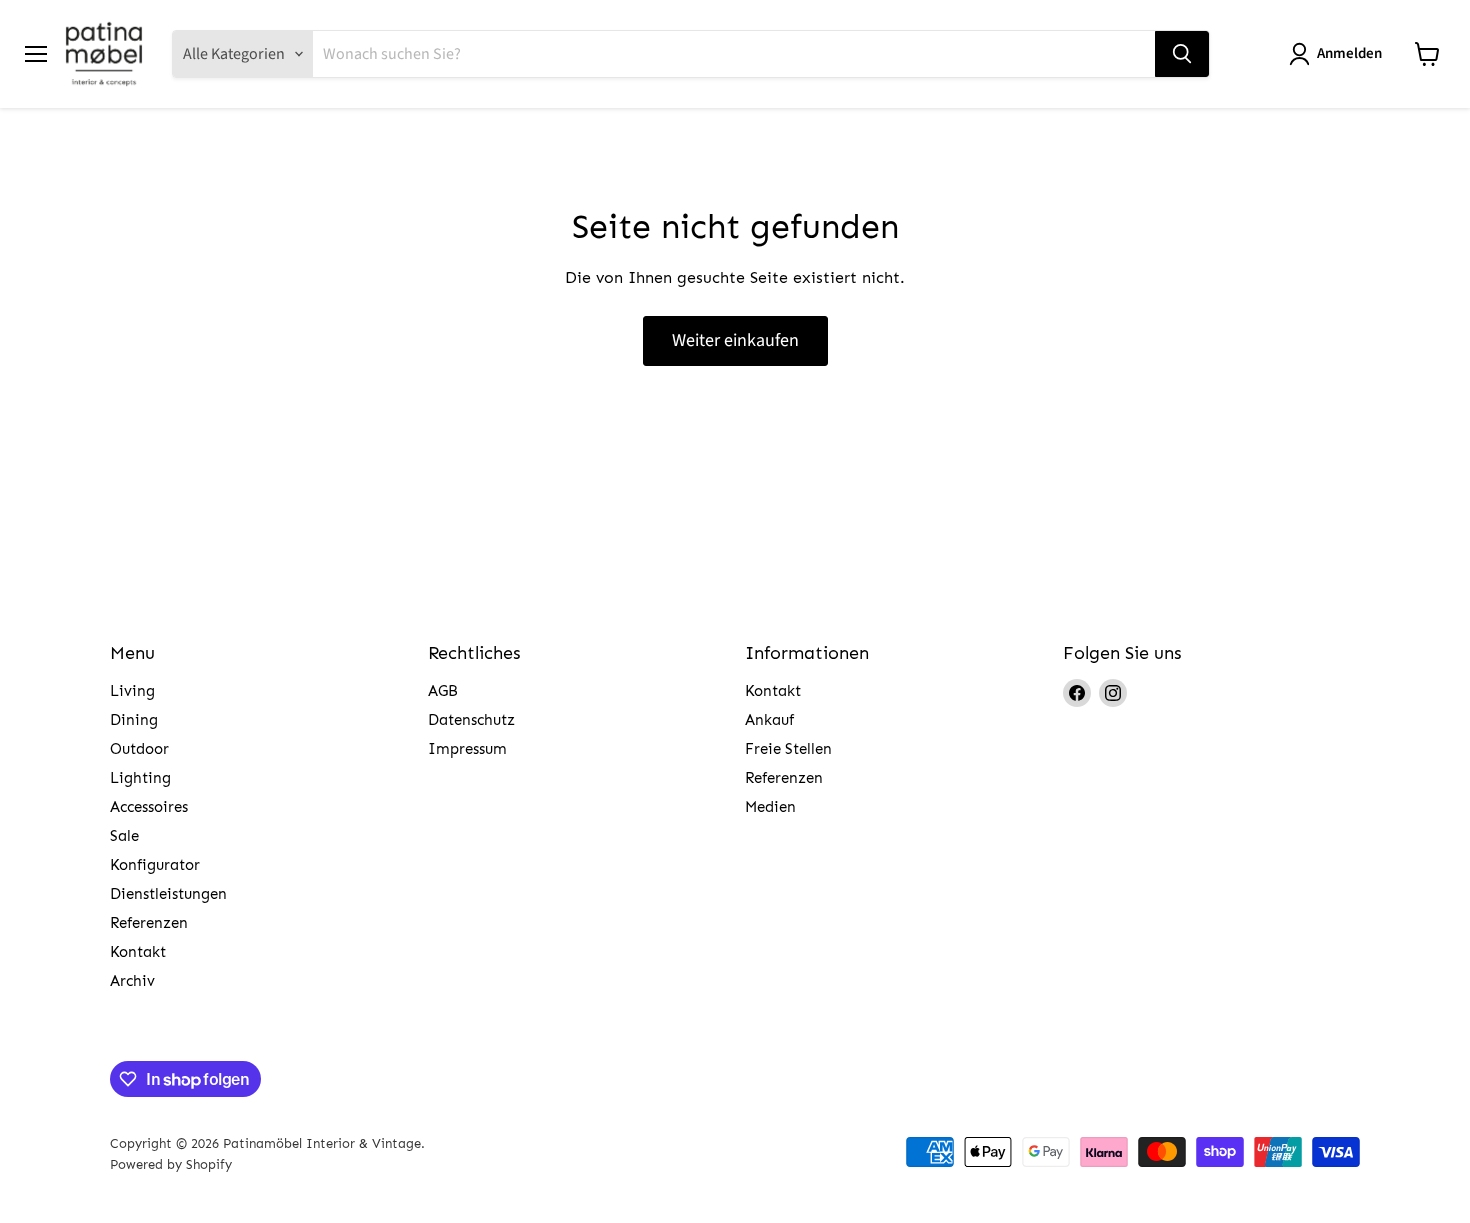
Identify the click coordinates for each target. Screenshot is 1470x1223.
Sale (124, 836)
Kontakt (138, 952)
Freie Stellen (788, 749)
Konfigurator (155, 865)
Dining (134, 720)
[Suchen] (1182, 54)
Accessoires (149, 807)
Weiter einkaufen (735, 340)
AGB (443, 691)
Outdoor (139, 749)
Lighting (140, 778)
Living (132, 691)
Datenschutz (471, 720)
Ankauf (769, 720)
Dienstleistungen (168, 894)
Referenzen (149, 923)
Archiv (132, 981)
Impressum (467, 749)
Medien (770, 807)
